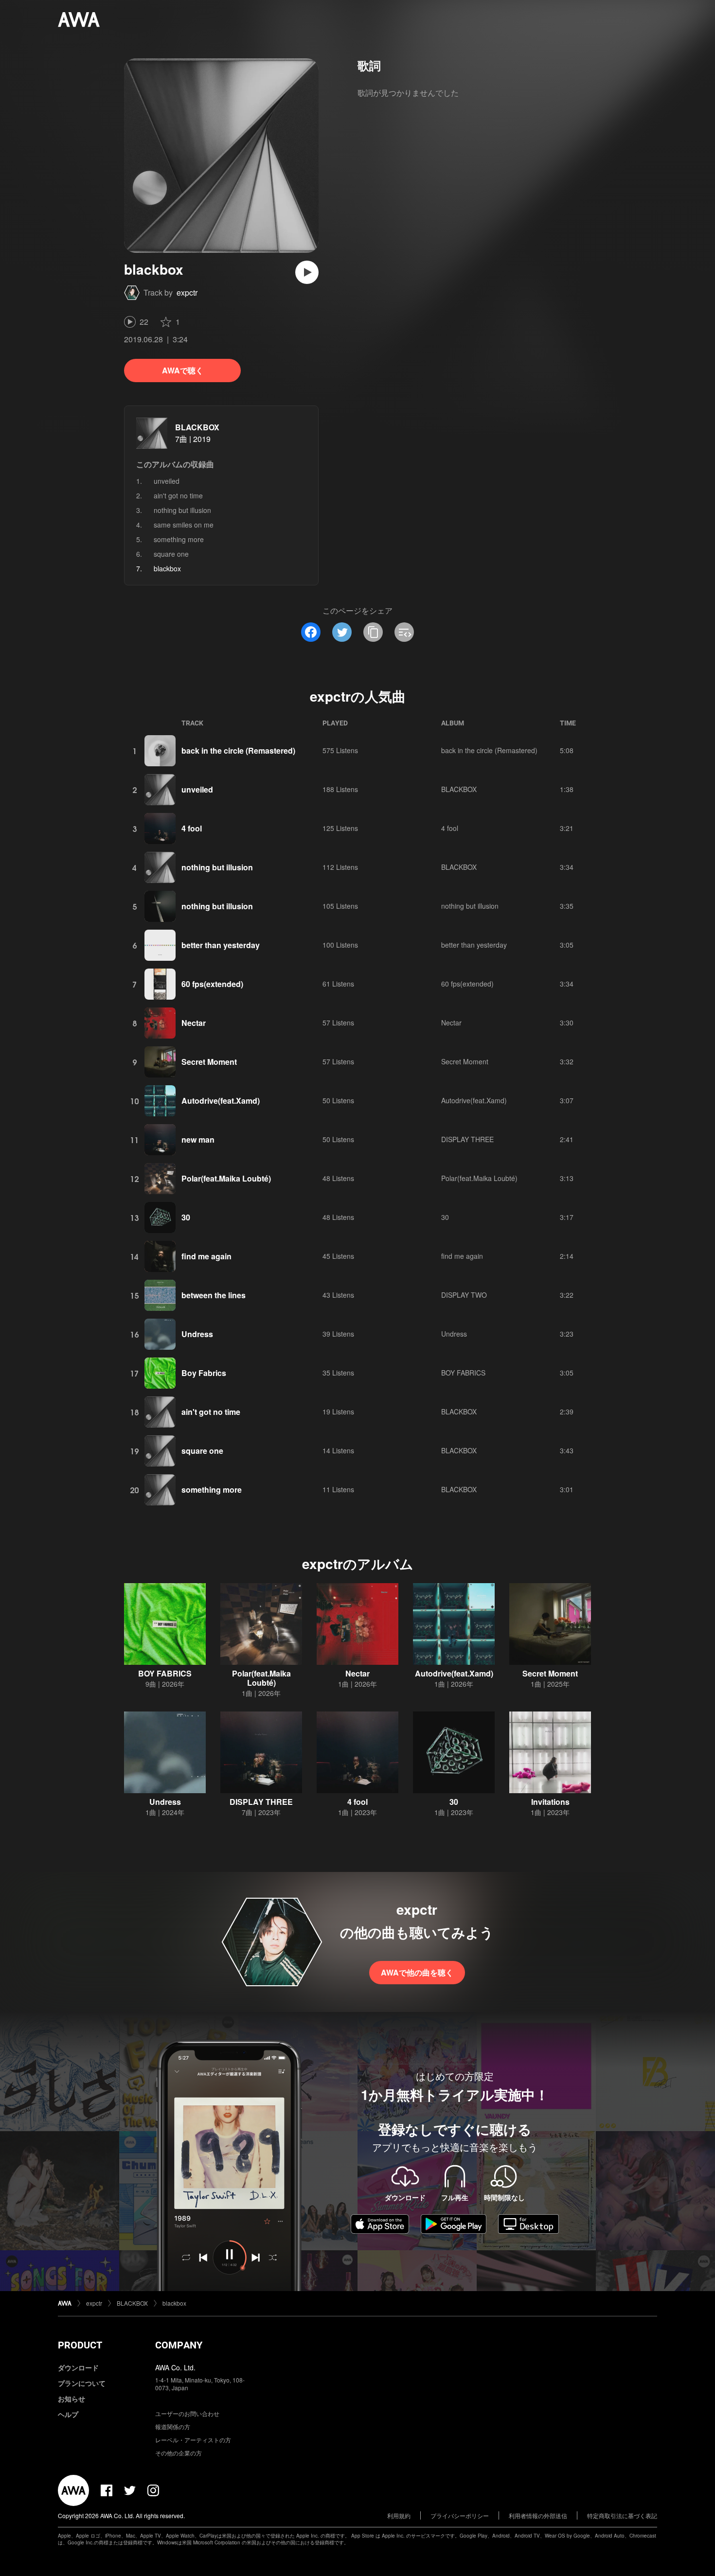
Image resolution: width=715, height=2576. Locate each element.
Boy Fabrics (204, 1373)
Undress (197, 1334)
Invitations (550, 1802)
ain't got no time (178, 495)
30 (186, 1217)
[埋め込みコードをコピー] (404, 632)
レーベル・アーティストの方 (193, 2440)
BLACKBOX (197, 427)
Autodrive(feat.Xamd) (221, 1101)
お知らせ (71, 2399)
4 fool (192, 828)
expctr (187, 292)
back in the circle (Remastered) (238, 750)
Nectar (194, 1023)
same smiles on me (184, 525)
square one (171, 554)
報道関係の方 (173, 2426)
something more (179, 539)
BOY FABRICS (463, 1373)
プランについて (82, 2383)
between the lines (214, 1295)
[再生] (307, 272)
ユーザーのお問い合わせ (187, 2413)
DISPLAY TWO (464, 1295)
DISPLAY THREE (467, 1139)
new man (198, 1139)
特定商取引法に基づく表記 (622, 2515)
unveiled (167, 481)
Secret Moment (209, 1062)
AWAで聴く (183, 370)
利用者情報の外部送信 (538, 2515)
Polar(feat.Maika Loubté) (226, 1178)
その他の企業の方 (179, 2453)
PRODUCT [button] (80, 2345)
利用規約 (399, 2515)
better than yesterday (221, 945)
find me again (206, 1256)
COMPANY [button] (179, 2345)
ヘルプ (68, 2414)
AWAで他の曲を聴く (417, 1972)
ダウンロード (78, 2367)
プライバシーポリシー (460, 2515)
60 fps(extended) (212, 984)
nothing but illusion (182, 510)
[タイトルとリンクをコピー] (373, 632)
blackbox (174, 2303)
